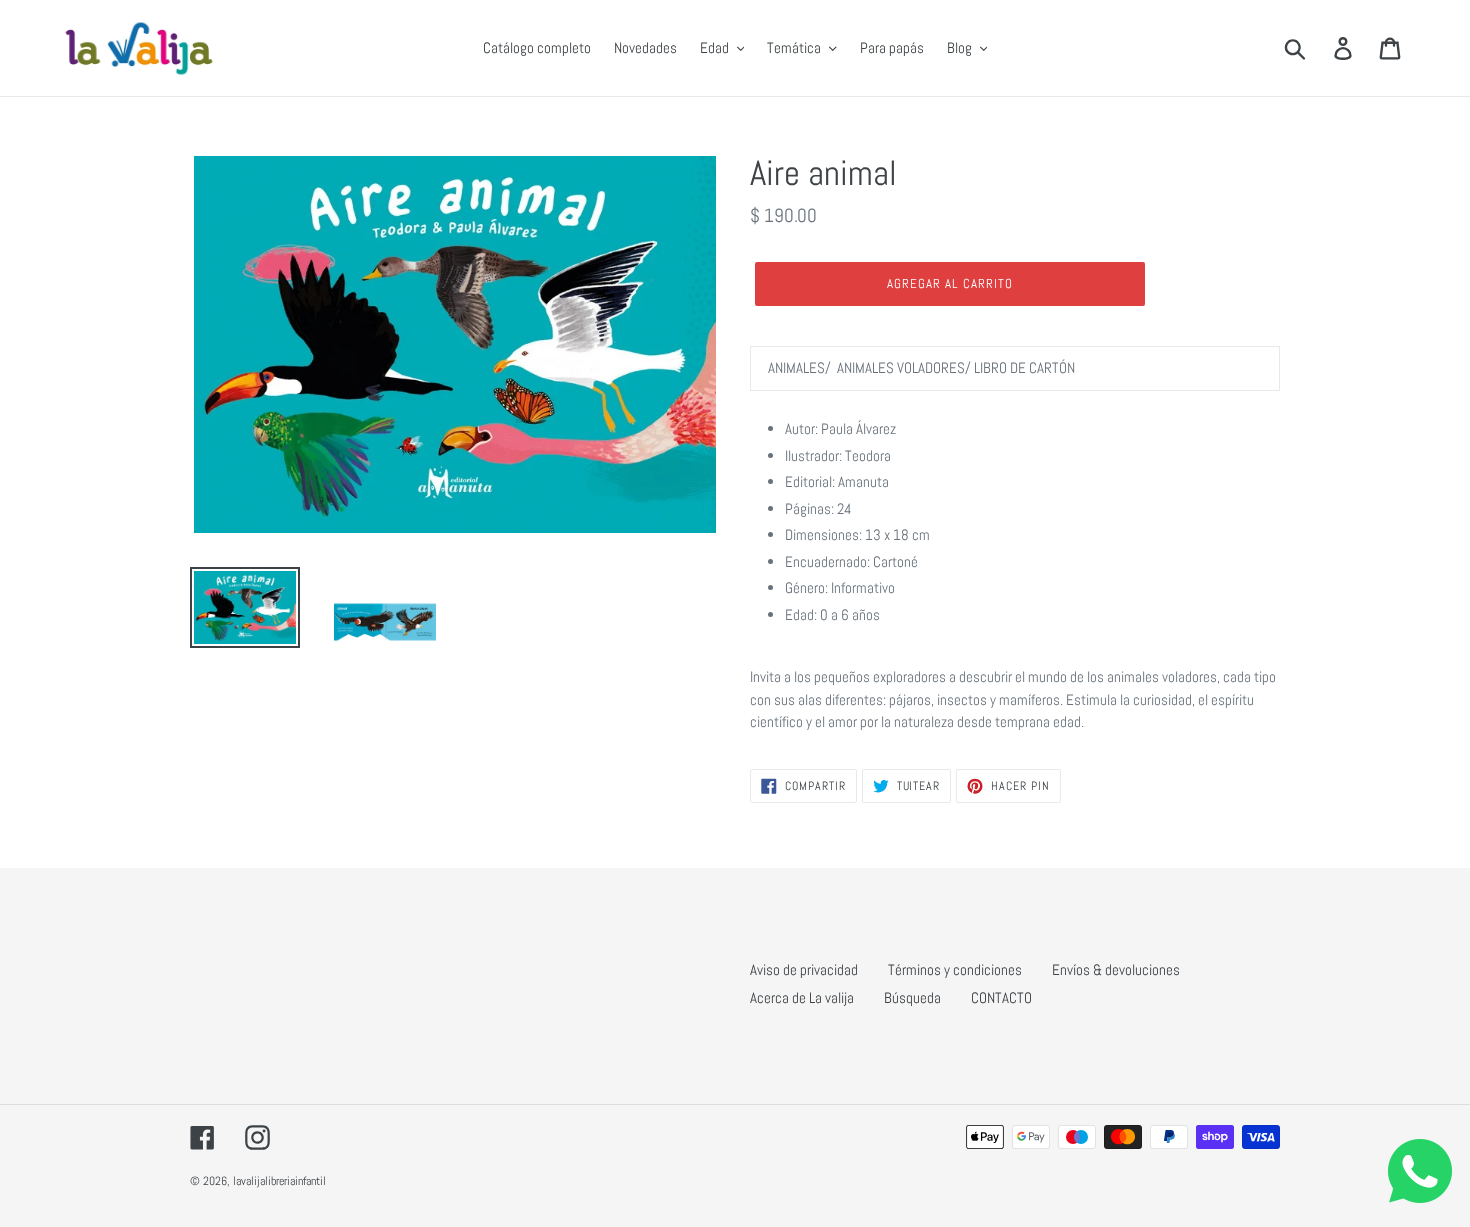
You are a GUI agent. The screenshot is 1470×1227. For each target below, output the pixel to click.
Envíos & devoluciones (1116, 969)
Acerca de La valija (802, 997)
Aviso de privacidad (804, 969)
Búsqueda (912, 997)
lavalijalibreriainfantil (279, 1181)
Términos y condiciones (955, 969)
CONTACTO (1001, 997)
